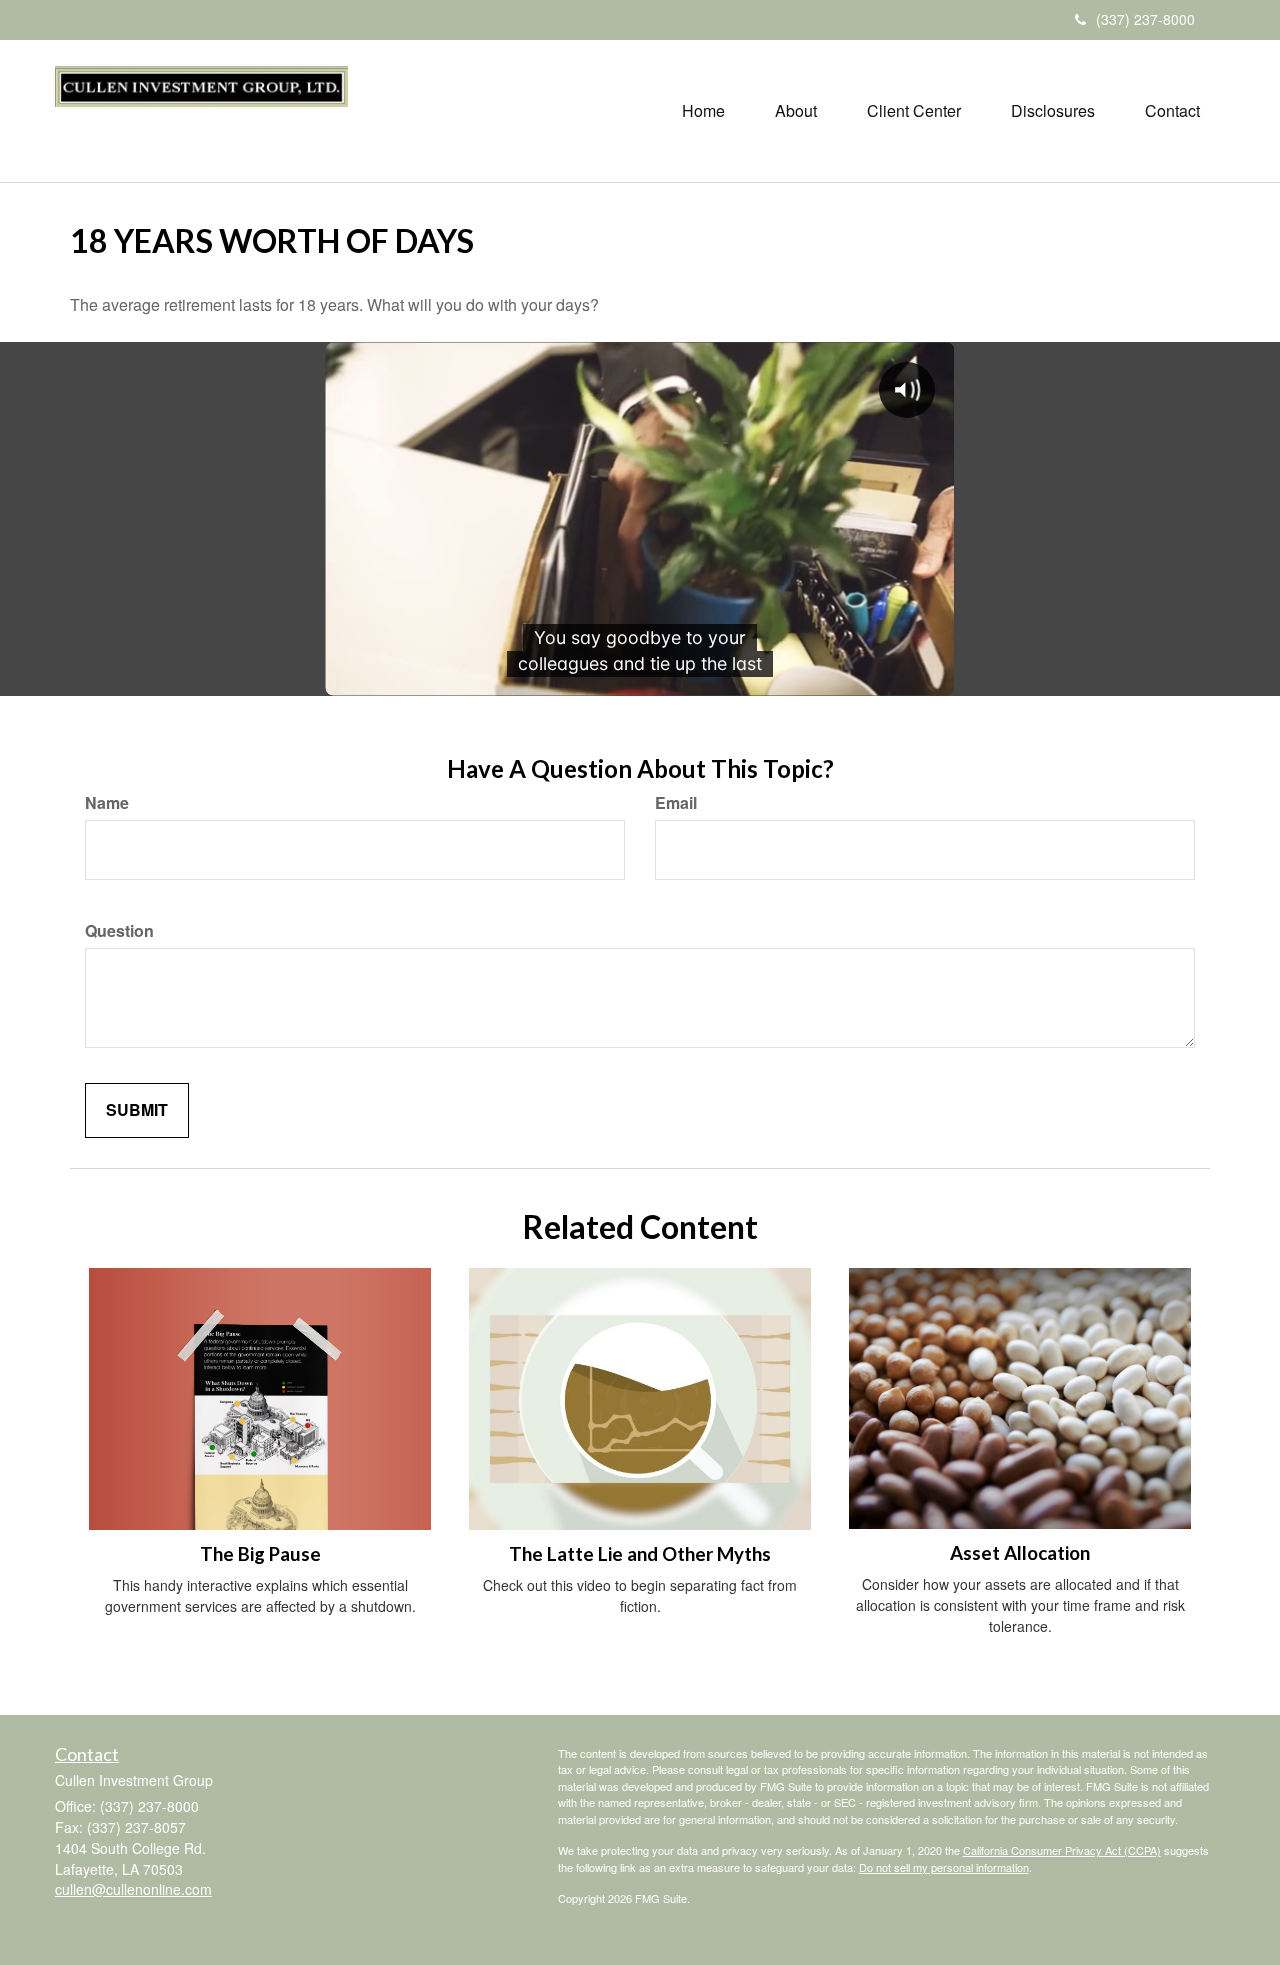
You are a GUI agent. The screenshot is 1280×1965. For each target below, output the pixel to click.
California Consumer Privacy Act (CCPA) (1062, 1850)
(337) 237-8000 (1145, 19)
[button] (796, 111)
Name (107, 803)
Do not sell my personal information (944, 1867)
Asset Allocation (1020, 1553)
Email (676, 803)
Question (119, 931)
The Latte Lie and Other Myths (640, 1554)
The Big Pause (260, 1554)
